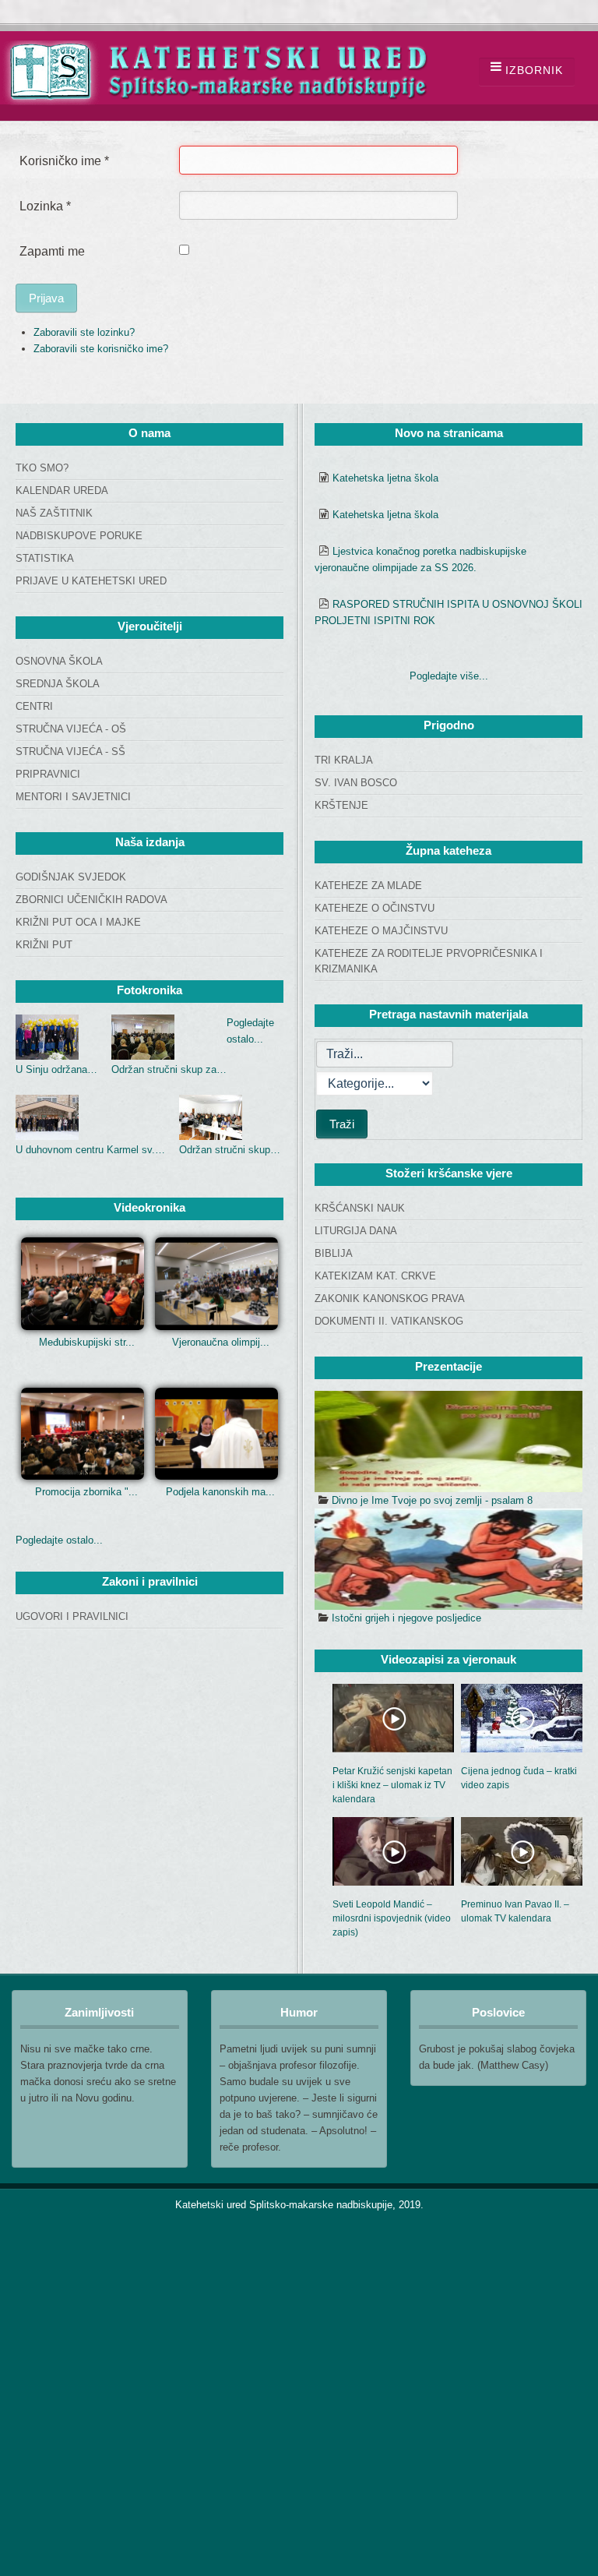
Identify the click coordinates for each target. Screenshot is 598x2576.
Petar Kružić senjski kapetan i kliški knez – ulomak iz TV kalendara (392, 1785)
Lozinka (45, 206)
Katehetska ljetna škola (385, 478)
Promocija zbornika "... (86, 1492)
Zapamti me (52, 251)
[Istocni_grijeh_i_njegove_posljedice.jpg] (448, 1559)
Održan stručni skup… (230, 1150)
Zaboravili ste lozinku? (84, 332)
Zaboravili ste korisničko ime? (101, 349)
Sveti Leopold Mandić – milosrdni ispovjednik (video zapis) (392, 1918)
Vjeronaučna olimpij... (221, 1342)
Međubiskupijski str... (87, 1342)
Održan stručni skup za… (169, 1069)
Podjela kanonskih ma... (220, 1492)
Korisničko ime (64, 161)
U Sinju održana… (56, 1069)
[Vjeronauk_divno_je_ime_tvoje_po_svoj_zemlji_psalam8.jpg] (448, 1442)
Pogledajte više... (449, 676)
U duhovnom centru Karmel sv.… (90, 1150)
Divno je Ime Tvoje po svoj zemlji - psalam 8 (432, 1500)
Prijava (46, 298)
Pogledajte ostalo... (59, 1540)
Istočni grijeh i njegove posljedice (406, 1618)
